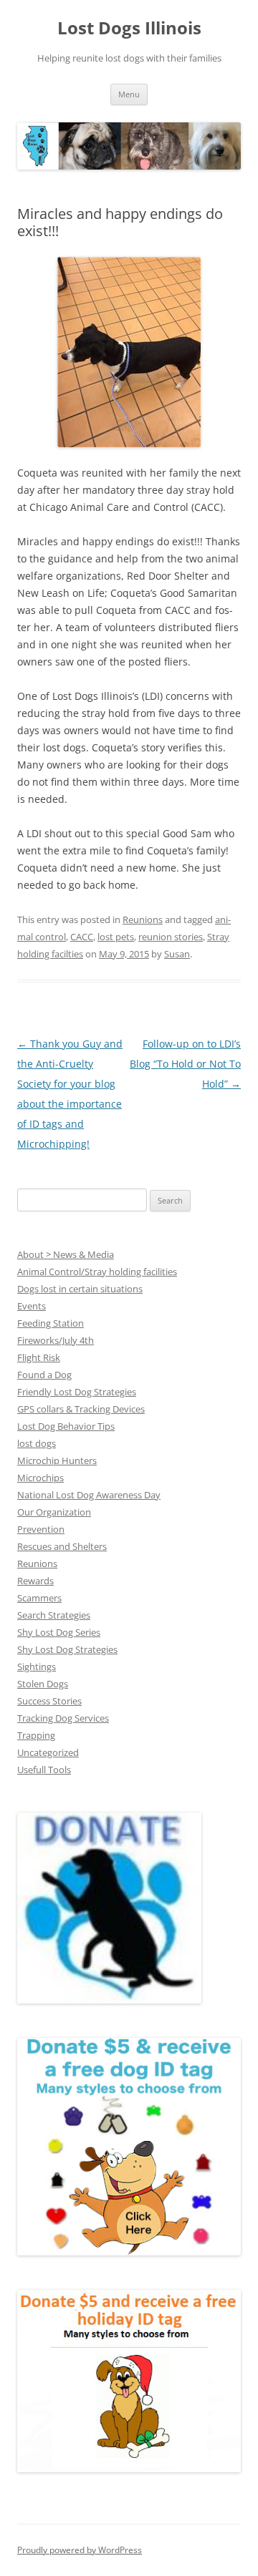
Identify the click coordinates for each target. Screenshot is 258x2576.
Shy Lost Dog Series (59, 1632)
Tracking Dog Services (63, 1718)
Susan (177, 954)
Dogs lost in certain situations (80, 1289)
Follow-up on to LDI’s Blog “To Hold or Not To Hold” (185, 1064)
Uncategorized (48, 1752)
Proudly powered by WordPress (80, 2550)
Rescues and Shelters (62, 1546)
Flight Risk (39, 1357)
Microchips (40, 1478)
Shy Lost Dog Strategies (67, 1649)
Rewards (35, 1581)
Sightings (37, 1667)
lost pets (116, 937)
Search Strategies (54, 1615)
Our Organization (54, 1512)
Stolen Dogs (43, 1684)
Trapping (36, 1735)
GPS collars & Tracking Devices (81, 1409)
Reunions (143, 919)
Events (32, 1306)
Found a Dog (44, 1375)
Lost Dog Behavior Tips (66, 1426)
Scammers (39, 1598)
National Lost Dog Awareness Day (89, 1495)
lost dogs (37, 1443)
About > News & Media (66, 1254)
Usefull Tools (44, 1770)
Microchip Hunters (57, 1460)
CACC (82, 937)
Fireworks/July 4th (56, 1340)
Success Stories (49, 1701)
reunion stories (171, 937)
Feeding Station (51, 1323)
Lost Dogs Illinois (129, 28)
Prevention (41, 1529)
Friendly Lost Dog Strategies (77, 1392)
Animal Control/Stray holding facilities (97, 1272)
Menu (129, 94)
